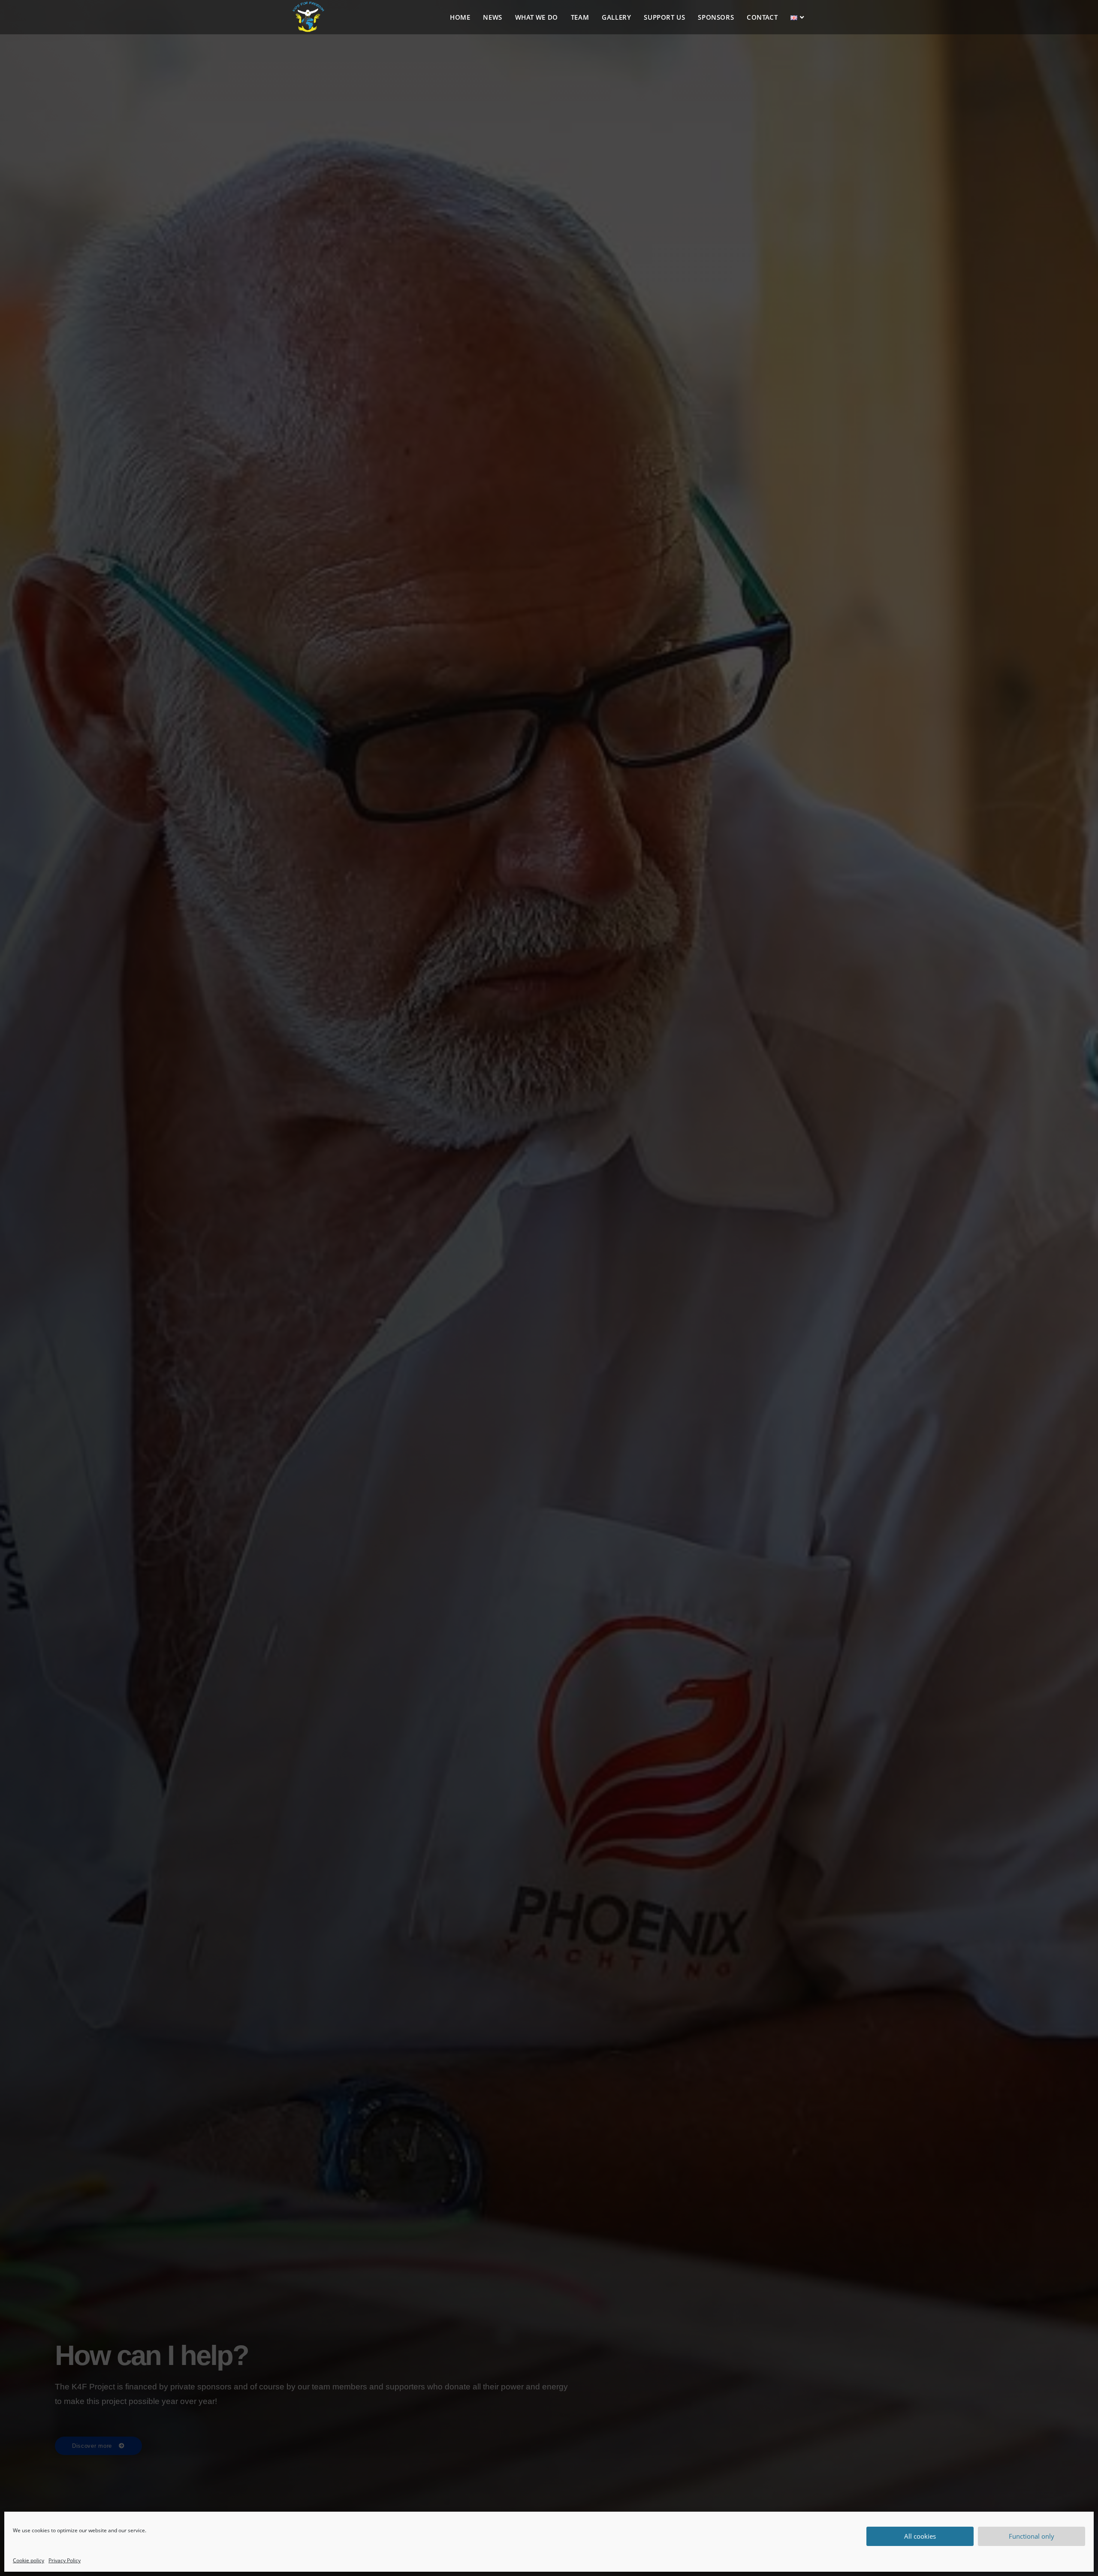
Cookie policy (29, 2560)
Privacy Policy (65, 2560)
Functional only (1032, 2536)
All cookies (920, 2536)
